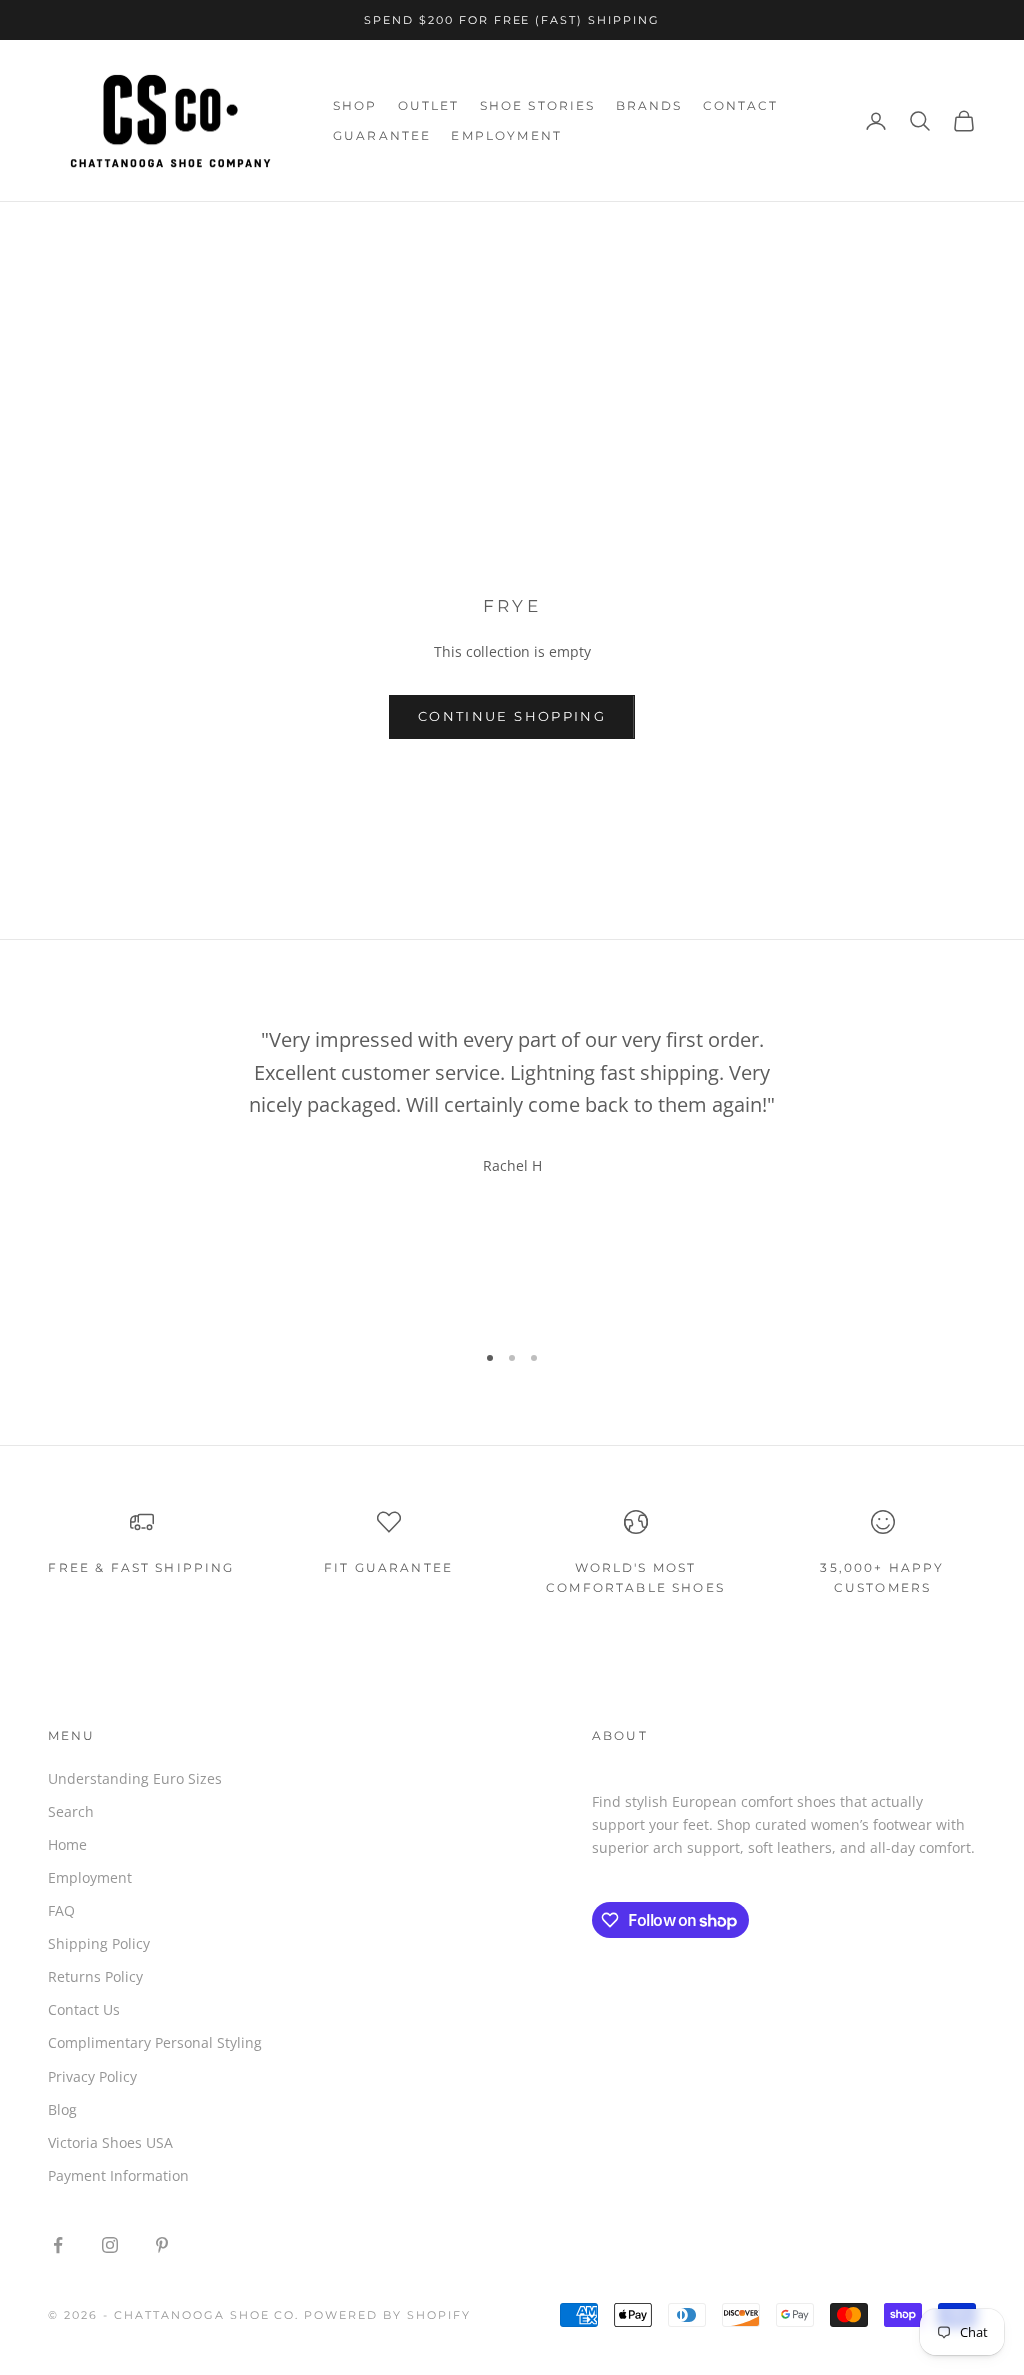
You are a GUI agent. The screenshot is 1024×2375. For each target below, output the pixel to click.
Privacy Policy (92, 2076)
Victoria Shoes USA (110, 2142)
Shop (123, 230)
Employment (90, 1877)
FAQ (61, 1910)
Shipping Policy (99, 1943)
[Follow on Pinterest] (162, 2245)
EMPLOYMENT (506, 135)
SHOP (355, 105)
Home (66, 230)
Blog (62, 2109)
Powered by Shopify (387, 2315)
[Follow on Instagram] (110, 2245)
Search (71, 1811)
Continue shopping (512, 716)
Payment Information (118, 2175)
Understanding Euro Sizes (135, 1778)
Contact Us (84, 2009)
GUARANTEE (382, 135)
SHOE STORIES (538, 105)
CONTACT (741, 105)
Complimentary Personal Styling (155, 2042)
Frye (177, 230)
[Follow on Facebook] (58, 2245)
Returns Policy (95, 1976)
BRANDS (649, 105)
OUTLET (429, 105)
